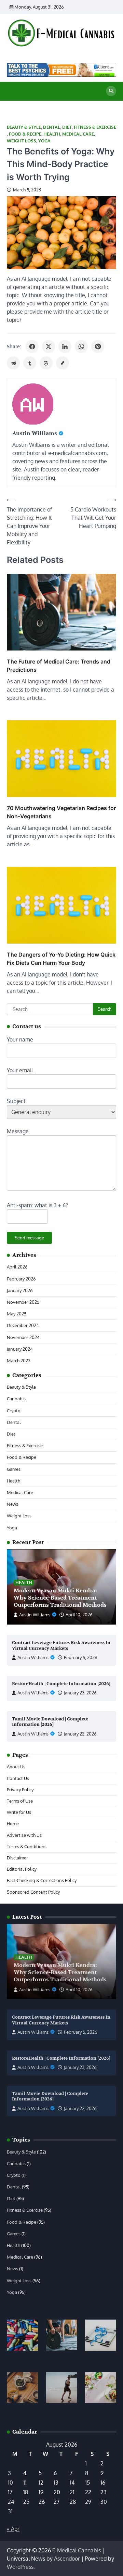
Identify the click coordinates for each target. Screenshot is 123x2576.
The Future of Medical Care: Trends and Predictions (59, 666)
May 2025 (17, 1314)
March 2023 (19, 1361)
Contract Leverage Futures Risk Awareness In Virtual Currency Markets (61, 1646)
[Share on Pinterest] (98, 346)
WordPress (20, 2567)
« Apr (13, 2529)
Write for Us (19, 1812)
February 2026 (21, 1279)
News (12, 1504)
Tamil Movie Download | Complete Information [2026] (50, 1722)
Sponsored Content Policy (33, 1892)
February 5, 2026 (81, 1657)
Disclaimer (17, 1858)
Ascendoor (67, 2559)
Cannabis (16, 1399)
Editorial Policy (22, 1869)
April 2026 (17, 1267)
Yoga (44, 141)
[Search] (111, 91)
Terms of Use (20, 1801)
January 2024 (20, 1349)
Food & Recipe (25, 134)
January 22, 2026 (80, 1734)
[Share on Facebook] (32, 346)
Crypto (14, 1411)
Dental (52, 127)
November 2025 (23, 1302)
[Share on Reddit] (13, 363)
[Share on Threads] (46, 363)
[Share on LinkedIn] (65, 346)
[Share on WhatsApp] (81, 346)
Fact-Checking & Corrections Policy (42, 1880)
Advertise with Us (24, 1835)
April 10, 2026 (79, 1615)
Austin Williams (35, 1615)
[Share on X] (49, 346)
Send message (29, 1238)
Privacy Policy (20, 1790)
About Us (16, 1767)
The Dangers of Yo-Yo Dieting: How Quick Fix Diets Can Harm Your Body (61, 959)
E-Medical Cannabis (77, 2550)
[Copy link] (63, 363)
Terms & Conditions (27, 1846)
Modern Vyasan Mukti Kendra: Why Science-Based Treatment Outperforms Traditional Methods (60, 1598)
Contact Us (18, 1778)
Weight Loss (22, 141)
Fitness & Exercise (95, 127)
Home (13, 1823)
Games (14, 1469)
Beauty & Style (24, 127)
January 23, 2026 (80, 1693)
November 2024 (23, 1337)
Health (52, 134)
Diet (67, 127)
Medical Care (78, 134)
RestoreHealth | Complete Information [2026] (61, 1684)
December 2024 (23, 1325)
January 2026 (20, 1290)
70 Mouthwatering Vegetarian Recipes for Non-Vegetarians (61, 812)
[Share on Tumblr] (30, 363)
